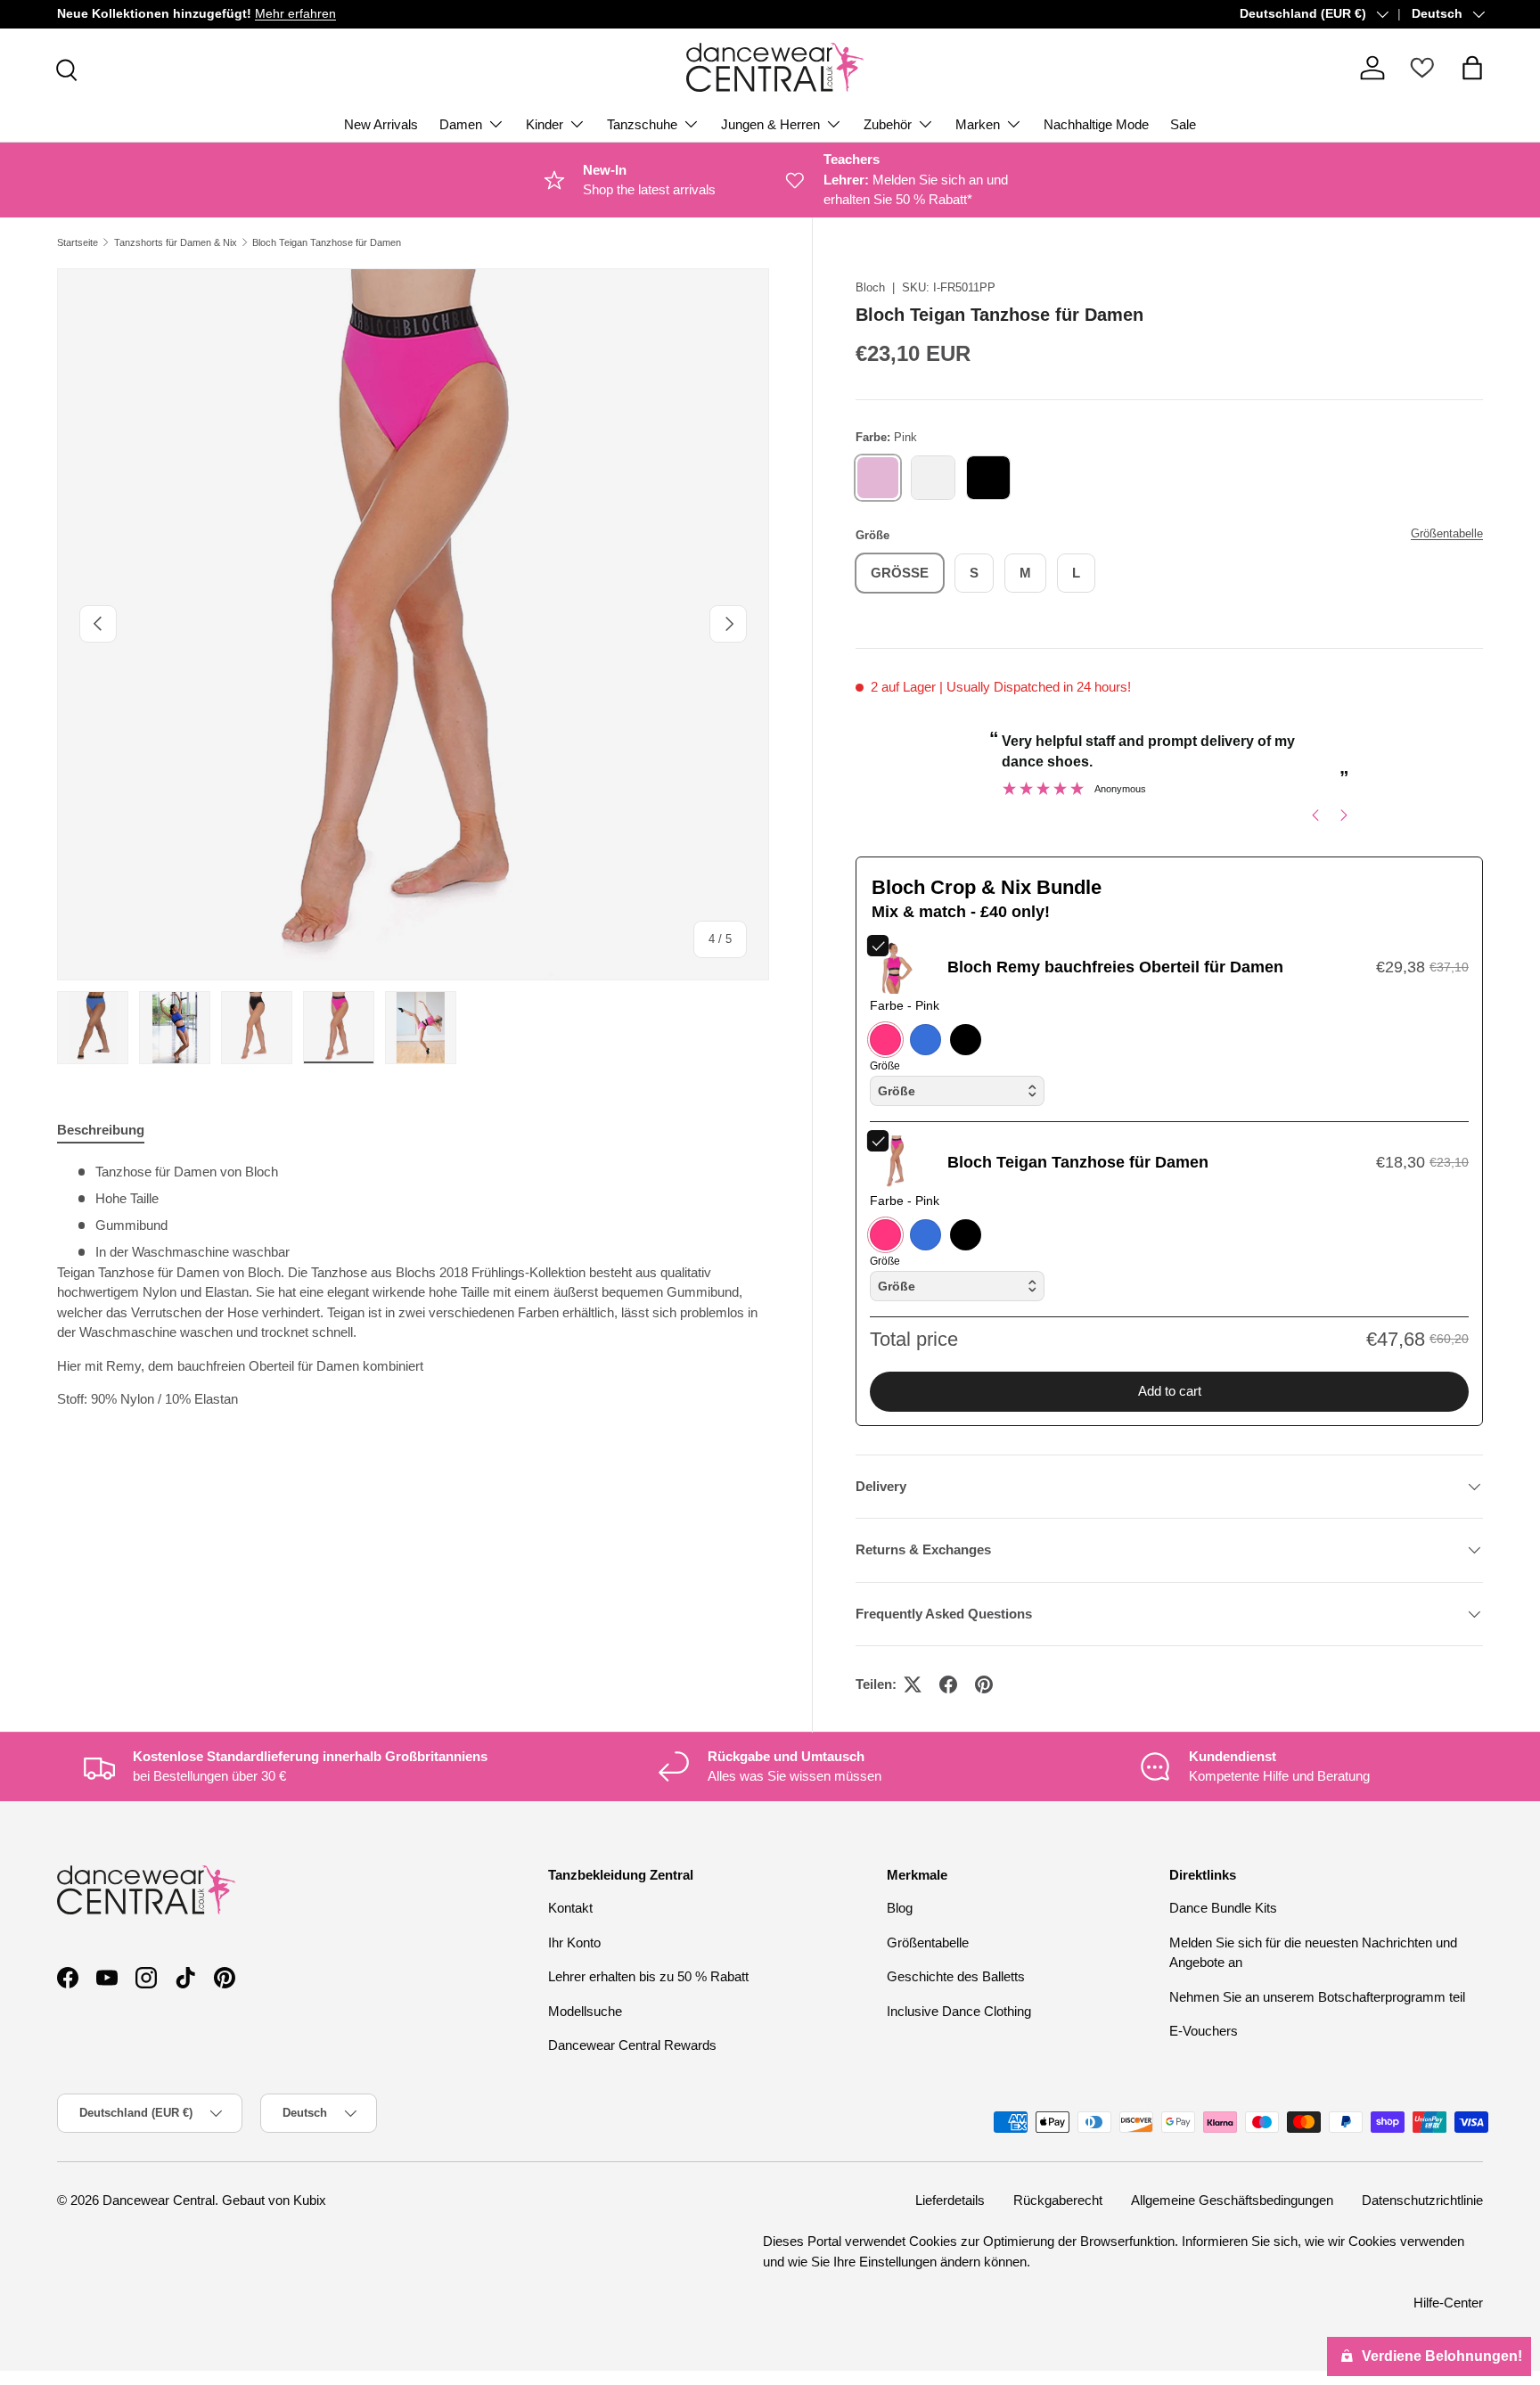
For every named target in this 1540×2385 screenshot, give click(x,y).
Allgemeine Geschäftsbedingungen (1232, 2200)
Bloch (870, 287)
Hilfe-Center (1448, 2303)
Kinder (545, 124)
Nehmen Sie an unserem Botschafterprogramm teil (1317, 1997)
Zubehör (888, 124)
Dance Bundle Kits (1223, 1908)
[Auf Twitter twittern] (913, 1684)
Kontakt (570, 1908)
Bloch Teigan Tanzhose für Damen (327, 243)
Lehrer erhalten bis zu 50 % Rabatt (648, 1976)
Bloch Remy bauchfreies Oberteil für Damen (1115, 967)
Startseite (78, 243)
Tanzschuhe (642, 124)
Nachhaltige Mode (1096, 124)
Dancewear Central (159, 2200)
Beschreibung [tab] (101, 1130)
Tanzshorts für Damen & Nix (176, 243)
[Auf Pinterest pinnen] (984, 1684)
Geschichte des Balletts (956, 1976)
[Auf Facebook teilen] (948, 1684)
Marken (978, 124)
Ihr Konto (574, 1942)
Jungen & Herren (770, 124)
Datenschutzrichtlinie (1422, 2200)
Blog (900, 1908)
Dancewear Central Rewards (632, 2045)
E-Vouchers (1204, 2031)
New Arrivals (381, 124)
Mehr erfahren (295, 14)
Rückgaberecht (1058, 2200)
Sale (1183, 124)
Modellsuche (585, 2011)
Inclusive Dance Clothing (959, 2011)
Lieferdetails (950, 2200)
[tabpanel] (413, 1293)
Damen (461, 124)
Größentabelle (1447, 533)
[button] (1472, 68)
